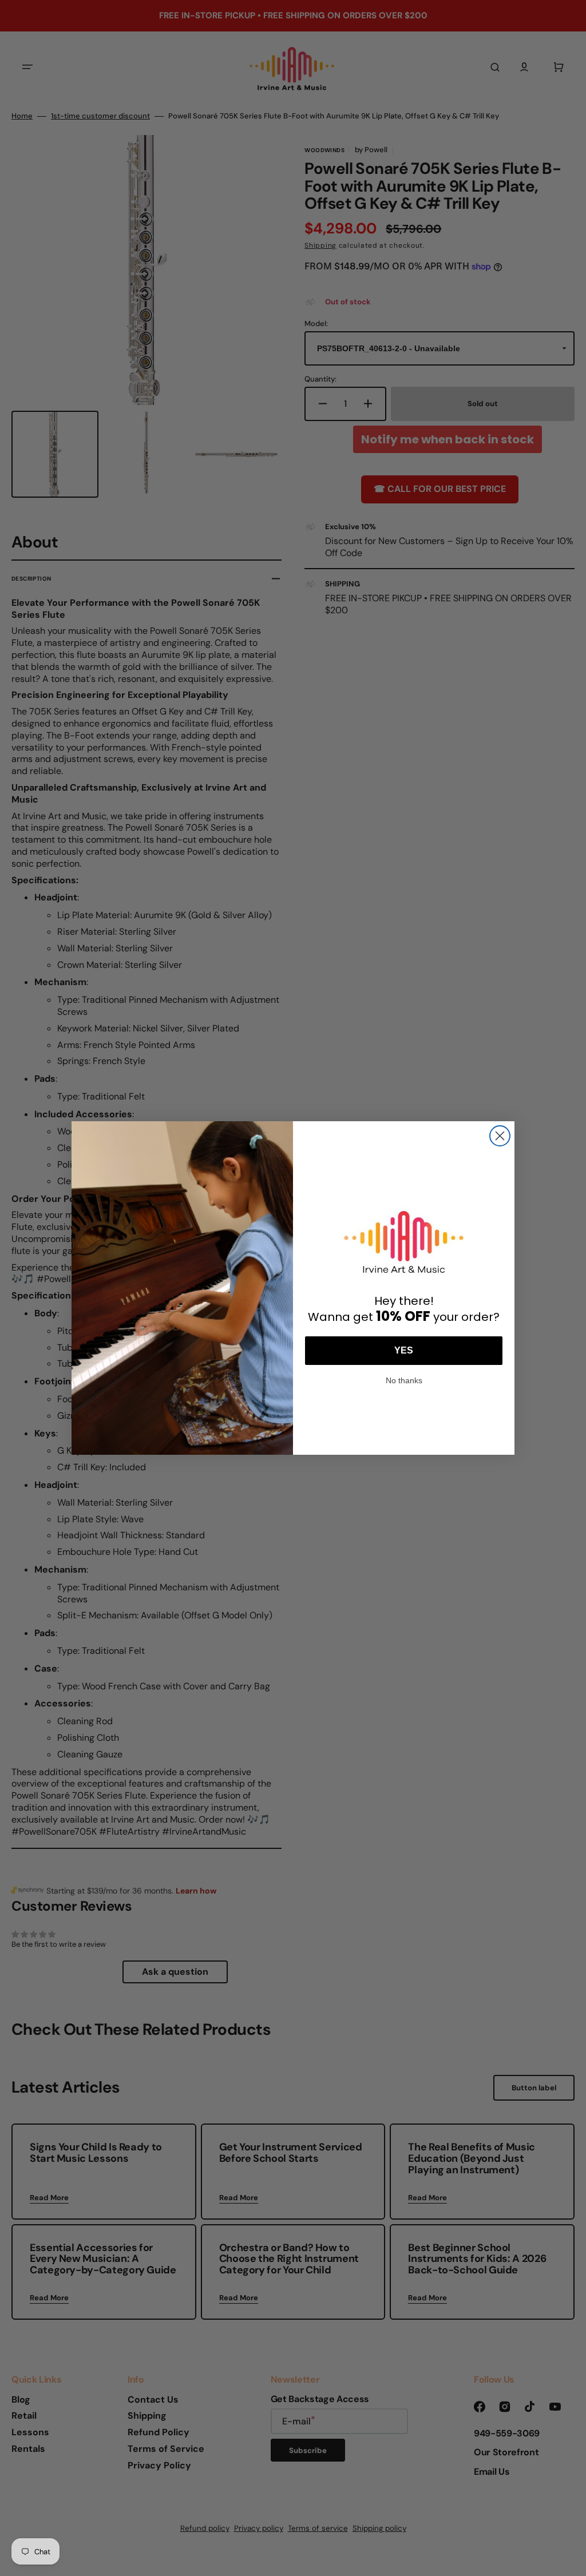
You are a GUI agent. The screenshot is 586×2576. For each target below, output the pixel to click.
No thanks (404, 1379)
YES (404, 1350)
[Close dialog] (500, 1136)
